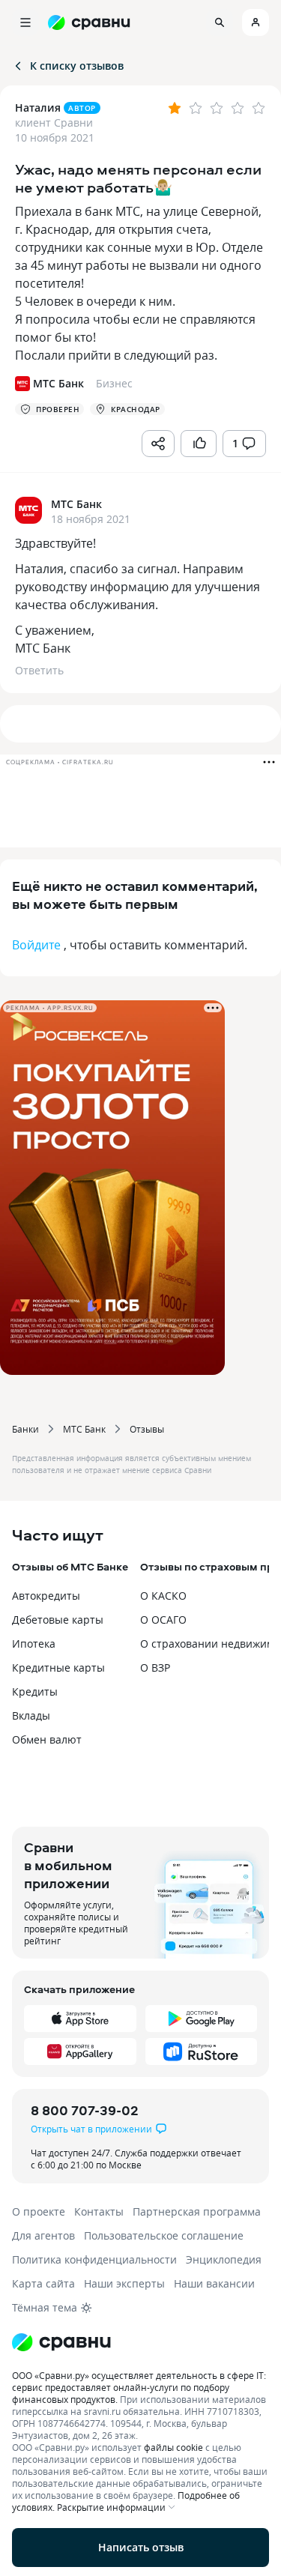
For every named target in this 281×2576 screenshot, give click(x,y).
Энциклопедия (224, 2259)
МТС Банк (84, 1429)
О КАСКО (163, 1596)
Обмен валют (47, 1739)
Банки (25, 1429)
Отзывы (147, 1429)
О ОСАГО (163, 1620)
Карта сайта (43, 2283)
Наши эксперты (124, 2283)
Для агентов (43, 2235)
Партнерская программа (197, 2211)
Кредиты (35, 1691)
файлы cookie (173, 2447)
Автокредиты (46, 1596)
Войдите (36, 945)
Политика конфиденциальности (94, 2259)
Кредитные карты (58, 1668)
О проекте (39, 2211)
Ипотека (34, 1644)
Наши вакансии (214, 2283)
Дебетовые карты (58, 1620)
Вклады (31, 1715)
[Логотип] (140, 2342)
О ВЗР (155, 1668)
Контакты (99, 2211)
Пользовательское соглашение (164, 2235)
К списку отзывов (77, 66)
